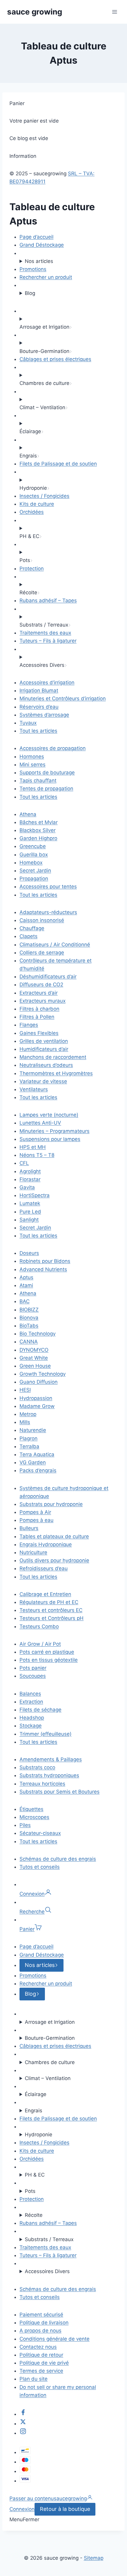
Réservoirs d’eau (39, 707)
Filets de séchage (40, 1710)
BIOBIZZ (29, 1310)
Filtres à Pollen (37, 1017)
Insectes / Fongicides (44, 496)
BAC (25, 1301)
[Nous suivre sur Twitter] (23, 2424)
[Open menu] (114, 12)
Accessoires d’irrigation (47, 682)
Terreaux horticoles (42, 1784)
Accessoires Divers (47, 2271)
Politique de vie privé (44, 2363)
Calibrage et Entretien (45, 1594)
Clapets (29, 936)
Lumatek (30, 1203)
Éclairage (36, 2094)
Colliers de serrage (42, 953)
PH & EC (35, 2175)
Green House (35, 1366)
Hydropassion (36, 1398)
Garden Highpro (38, 838)
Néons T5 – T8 (37, 1155)
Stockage (31, 1726)
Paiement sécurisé (41, 2315)
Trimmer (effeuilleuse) (45, 1734)
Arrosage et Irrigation (50, 2022)
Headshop (32, 1718)
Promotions (33, 269)
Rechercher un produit (46, 277)
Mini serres (32, 765)
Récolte (34, 2215)
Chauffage (32, 928)
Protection (32, 568)
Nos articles (39, 261)
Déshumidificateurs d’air (48, 977)
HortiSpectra (35, 1195)
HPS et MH (33, 1147)
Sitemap (94, 2558)
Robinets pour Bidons (45, 1261)
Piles (25, 1825)
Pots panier (33, 1668)
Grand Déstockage (42, 245)
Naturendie (33, 1430)
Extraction (31, 1702)
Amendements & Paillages (51, 1759)
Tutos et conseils (40, 1867)
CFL (24, 1163)
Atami (26, 1285)
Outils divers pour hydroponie (54, 1560)
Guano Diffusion (39, 1382)
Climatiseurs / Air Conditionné (55, 945)
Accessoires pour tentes (48, 886)
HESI (25, 1390)
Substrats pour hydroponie (51, 1504)
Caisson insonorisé (42, 920)
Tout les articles (38, 731)
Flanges (29, 1025)
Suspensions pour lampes (50, 1139)
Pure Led (30, 1212)
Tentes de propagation (46, 788)
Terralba (29, 1446)
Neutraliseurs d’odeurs (46, 1065)
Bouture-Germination (50, 2038)
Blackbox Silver (38, 830)
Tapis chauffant (38, 780)
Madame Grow (37, 1406)
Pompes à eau (36, 1520)
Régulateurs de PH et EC (49, 1602)
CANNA (29, 1342)
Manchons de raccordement (53, 1057)
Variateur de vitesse (43, 1081)
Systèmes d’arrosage (44, 715)
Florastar (30, 1179)
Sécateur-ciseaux (40, 1833)
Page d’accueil (36, 237)
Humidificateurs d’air (44, 1049)
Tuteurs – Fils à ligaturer (48, 641)
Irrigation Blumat (39, 690)
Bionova (29, 1318)
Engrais (34, 2111)
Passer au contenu (32, 2498)
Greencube (33, 846)
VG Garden (33, 1462)
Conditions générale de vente (54, 2339)
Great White (34, 1358)
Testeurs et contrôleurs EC (51, 1610)
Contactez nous (38, 2347)
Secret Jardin (35, 871)
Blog (30, 293)
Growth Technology (43, 1374)
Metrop (28, 1414)
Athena (28, 814)
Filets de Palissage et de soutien (58, 464)
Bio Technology (38, 1334)
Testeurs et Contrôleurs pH (52, 1618)
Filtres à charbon (39, 1009)
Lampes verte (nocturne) (49, 1115)
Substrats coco (37, 1767)
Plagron (29, 1438)
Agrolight (30, 1171)
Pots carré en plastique (47, 1652)
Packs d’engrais (38, 1470)
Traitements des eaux (45, 633)
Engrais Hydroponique (46, 1544)
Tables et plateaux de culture (54, 1536)
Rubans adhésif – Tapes (48, 600)
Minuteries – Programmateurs (54, 1131)
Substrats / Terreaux (49, 2239)
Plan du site (34, 2379)
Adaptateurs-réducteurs (48, 912)
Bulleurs (29, 1528)
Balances (30, 1694)
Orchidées (32, 512)
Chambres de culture (50, 2062)
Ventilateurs (34, 1089)
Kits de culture (37, 504)
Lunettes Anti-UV (40, 1123)
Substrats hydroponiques (49, 1775)
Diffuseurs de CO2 (41, 985)
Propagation (34, 879)
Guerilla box (34, 855)
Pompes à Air (35, 1512)
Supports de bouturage (47, 773)
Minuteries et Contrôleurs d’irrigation (63, 698)
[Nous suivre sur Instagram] (23, 2433)
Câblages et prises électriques (55, 359)
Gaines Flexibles (39, 1033)
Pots (30, 2191)
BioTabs (29, 1326)
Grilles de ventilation (44, 1041)
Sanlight (29, 1220)
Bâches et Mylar (39, 822)
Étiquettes (31, 1809)
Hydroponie (39, 2135)
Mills (25, 1422)
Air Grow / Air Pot (40, 1644)
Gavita (27, 1187)
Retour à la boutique (65, 2509)
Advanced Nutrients (43, 1269)
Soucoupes (33, 1676)
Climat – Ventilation (48, 2078)
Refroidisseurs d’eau (44, 1568)
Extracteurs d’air (39, 993)
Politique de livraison (44, 2323)
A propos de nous (40, 2331)
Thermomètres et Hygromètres (56, 1073)
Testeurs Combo (39, 1626)
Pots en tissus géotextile (49, 1660)
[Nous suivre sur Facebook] (23, 2414)
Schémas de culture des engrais (58, 1859)
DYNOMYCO (34, 1350)
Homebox (31, 863)
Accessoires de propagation (53, 748)
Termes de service (41, 2371)
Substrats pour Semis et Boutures (60, 1792)
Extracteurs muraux (43, 1001)
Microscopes (34, 1817)
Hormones (32, 757)
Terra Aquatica (37, 1454)
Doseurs (29, 1253)
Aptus (26, 1277)
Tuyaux (28, 723)
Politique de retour (41, 2355)
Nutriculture (33, 1552)
